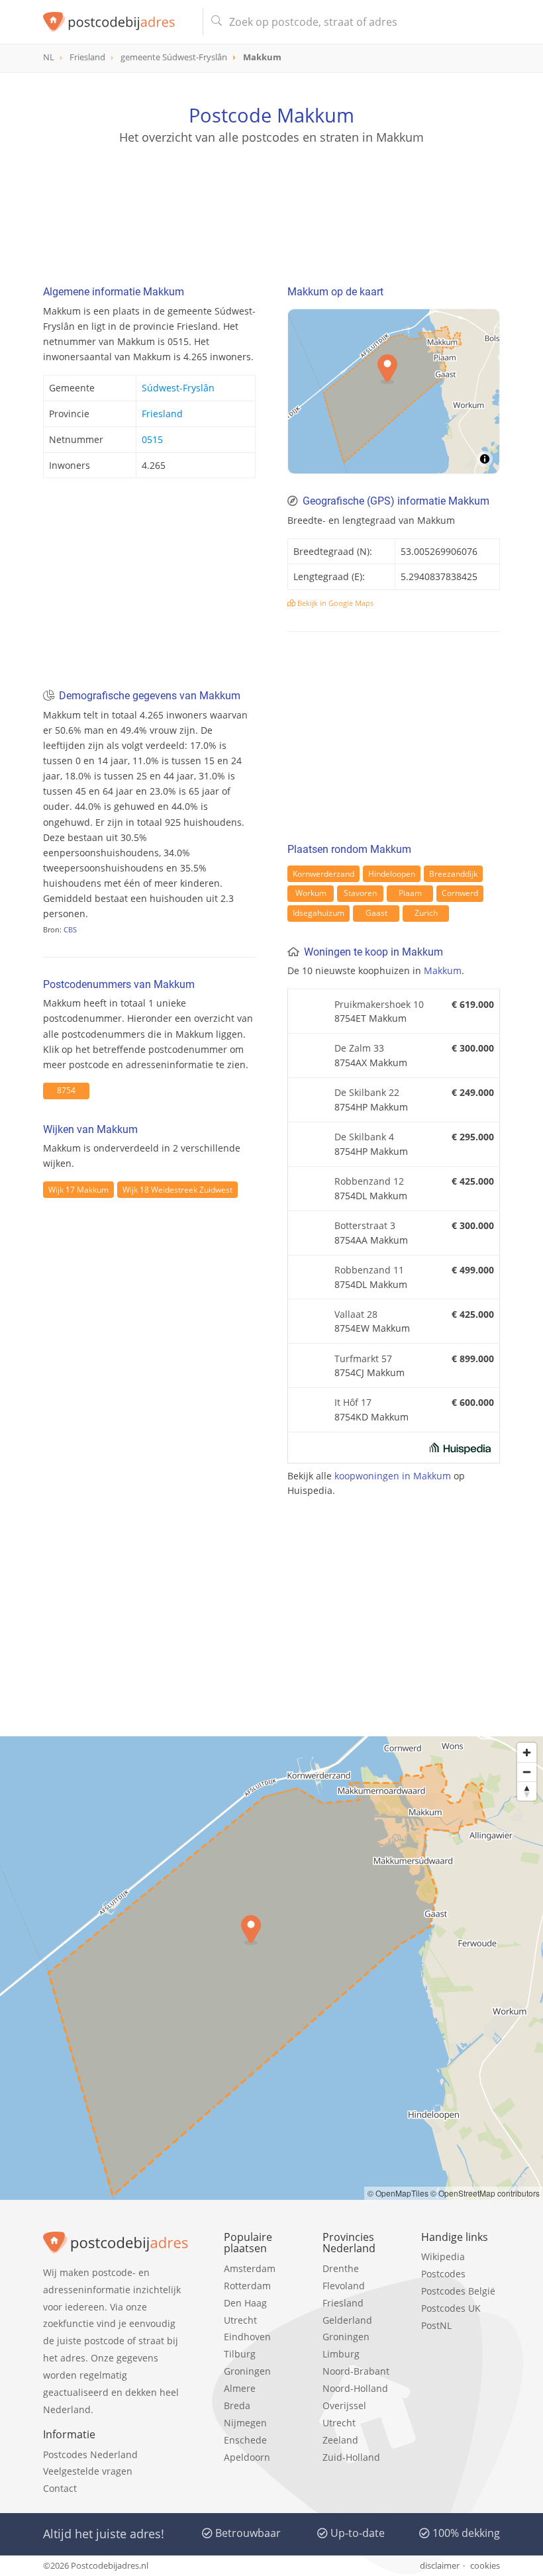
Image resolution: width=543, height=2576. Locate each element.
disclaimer (440, 2565)
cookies (485, 2565)
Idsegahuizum (319, 913)
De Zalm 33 (359, 1048)
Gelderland (347, 2320)
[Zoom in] (527, 1753)
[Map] (394, 391)
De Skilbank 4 (364, 1137)
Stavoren (360, 893)
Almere (240, 2388)
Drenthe (341, 2268)
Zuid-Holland (351, 2457)
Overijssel (344, 2405)
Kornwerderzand (323, 874)
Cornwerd (460, 893)
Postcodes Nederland (90, 2454)
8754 (66, 1090)
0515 (152, 439)
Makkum (443, 970)
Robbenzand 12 (369, 1181)
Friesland (162, 414)
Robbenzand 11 (369, 1270)
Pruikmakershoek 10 (379, 1004)
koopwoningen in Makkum (393, 1476)
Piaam (410, 893)
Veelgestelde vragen (88, 2471)
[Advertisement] (271, 209)
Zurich (426, 913)
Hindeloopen (392, 874)
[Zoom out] (527, 1772)
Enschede (245, 2440)
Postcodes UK (451, 2308)
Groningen (247, 2371)
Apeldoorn (247, 2457)
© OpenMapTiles (398, 2193)
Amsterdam (250, 2268)
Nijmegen (245, 2423)
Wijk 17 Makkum (78, 1190)
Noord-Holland (355, 2388)
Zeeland (340, 2440)
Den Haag (245, 2303)
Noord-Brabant (356, 2371)
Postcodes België (458, 2291)
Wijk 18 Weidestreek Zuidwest (177, 1190)
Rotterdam (247, 2286)
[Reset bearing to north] (527, 1791)
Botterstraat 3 (365, 1225)
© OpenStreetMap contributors (485, 2193)
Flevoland (344, 2286)
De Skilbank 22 (367, 1092)
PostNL (436, 2325)
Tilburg (240, 2354)
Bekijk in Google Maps (334, 603)
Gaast (376, 913)
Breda (237, 2405)
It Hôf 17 (353, 1402)
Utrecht (240, 2320)
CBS (70, 929)
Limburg (341, 2354)
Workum (311, 893)
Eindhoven (247, 2337)
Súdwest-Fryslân (178, 388)
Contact (60, 2488)
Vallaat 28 (356, 1314)
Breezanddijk (453, 874)
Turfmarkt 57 (363, 1359)
